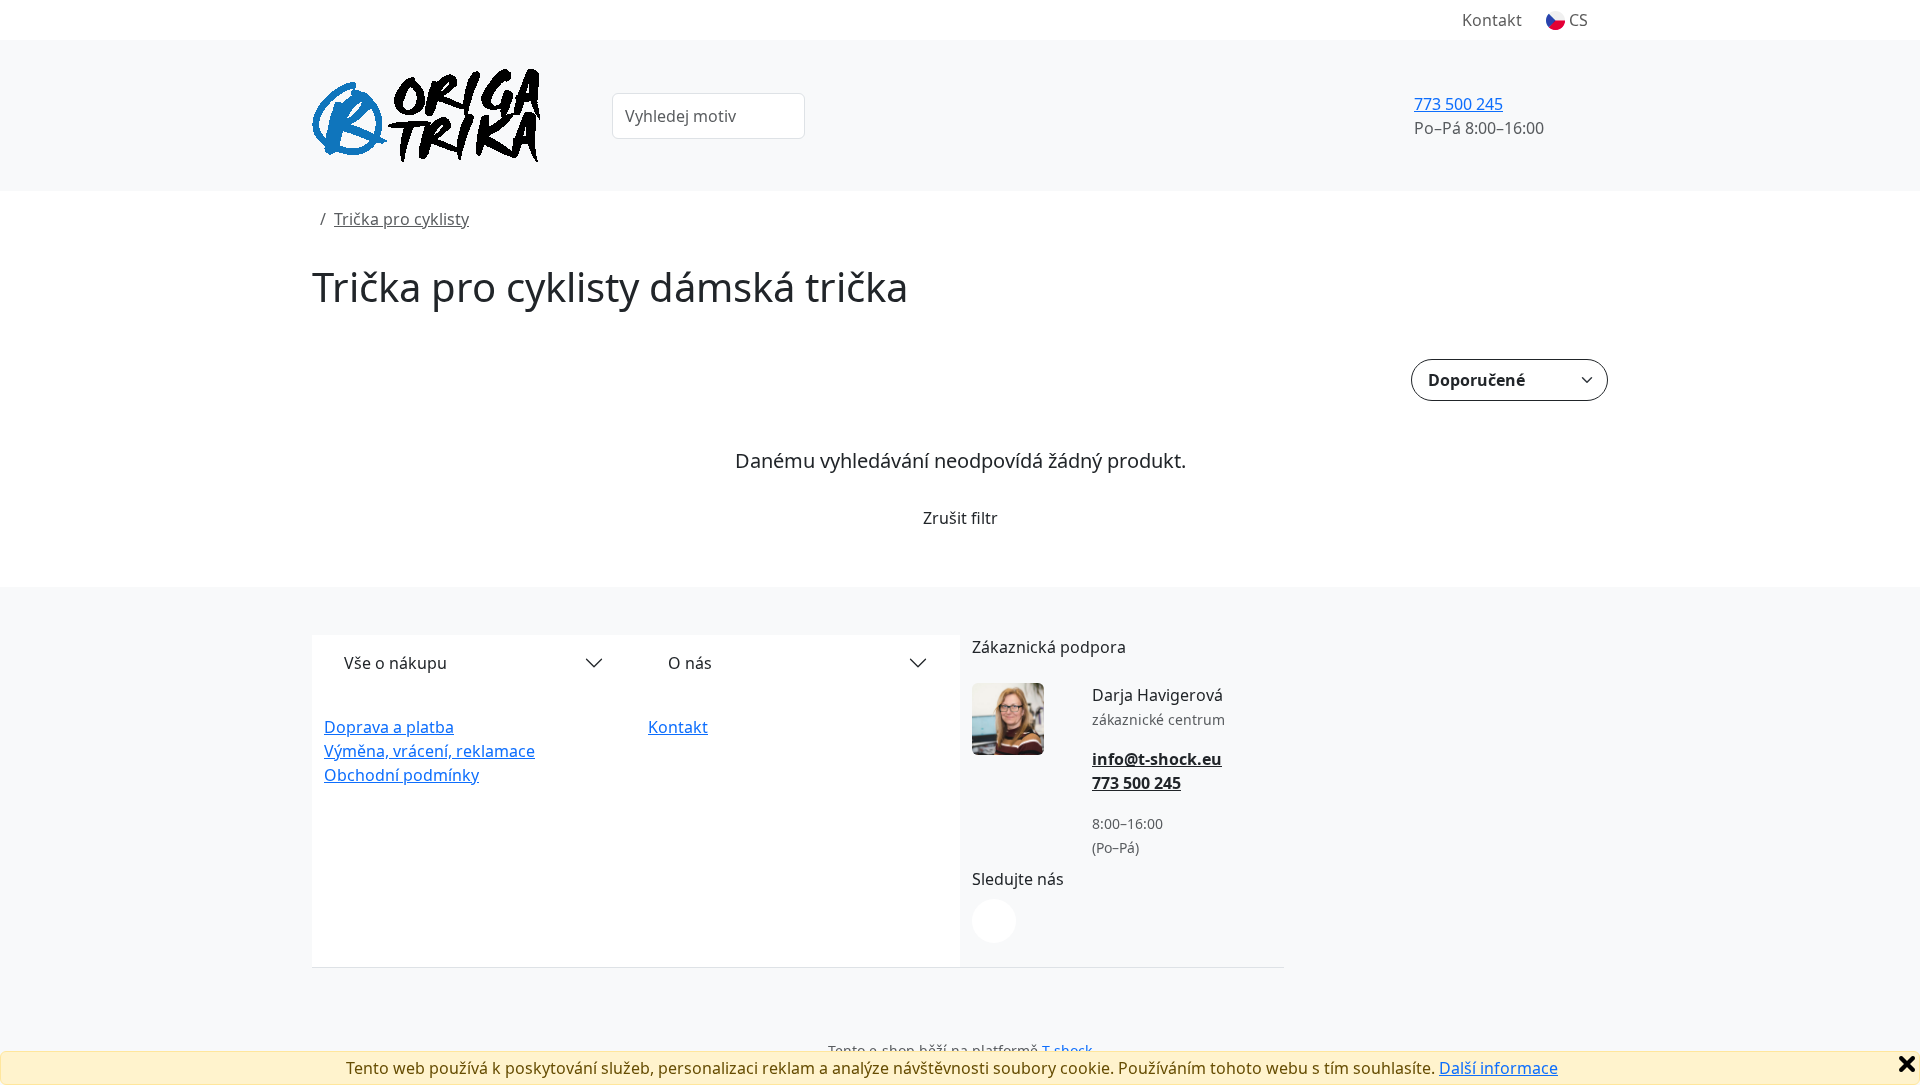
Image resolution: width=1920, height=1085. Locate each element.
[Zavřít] (1907, 1064)
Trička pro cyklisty (401, 219)
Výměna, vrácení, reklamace (429, 751)
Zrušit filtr (960, 518)
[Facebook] (994, 921)
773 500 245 (1458, 104)
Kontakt (1492, 20)
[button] (1567, 20)
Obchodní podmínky (401, 775)
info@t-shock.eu (1157, 759)
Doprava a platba (389, 727)
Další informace (1498, 1068)
